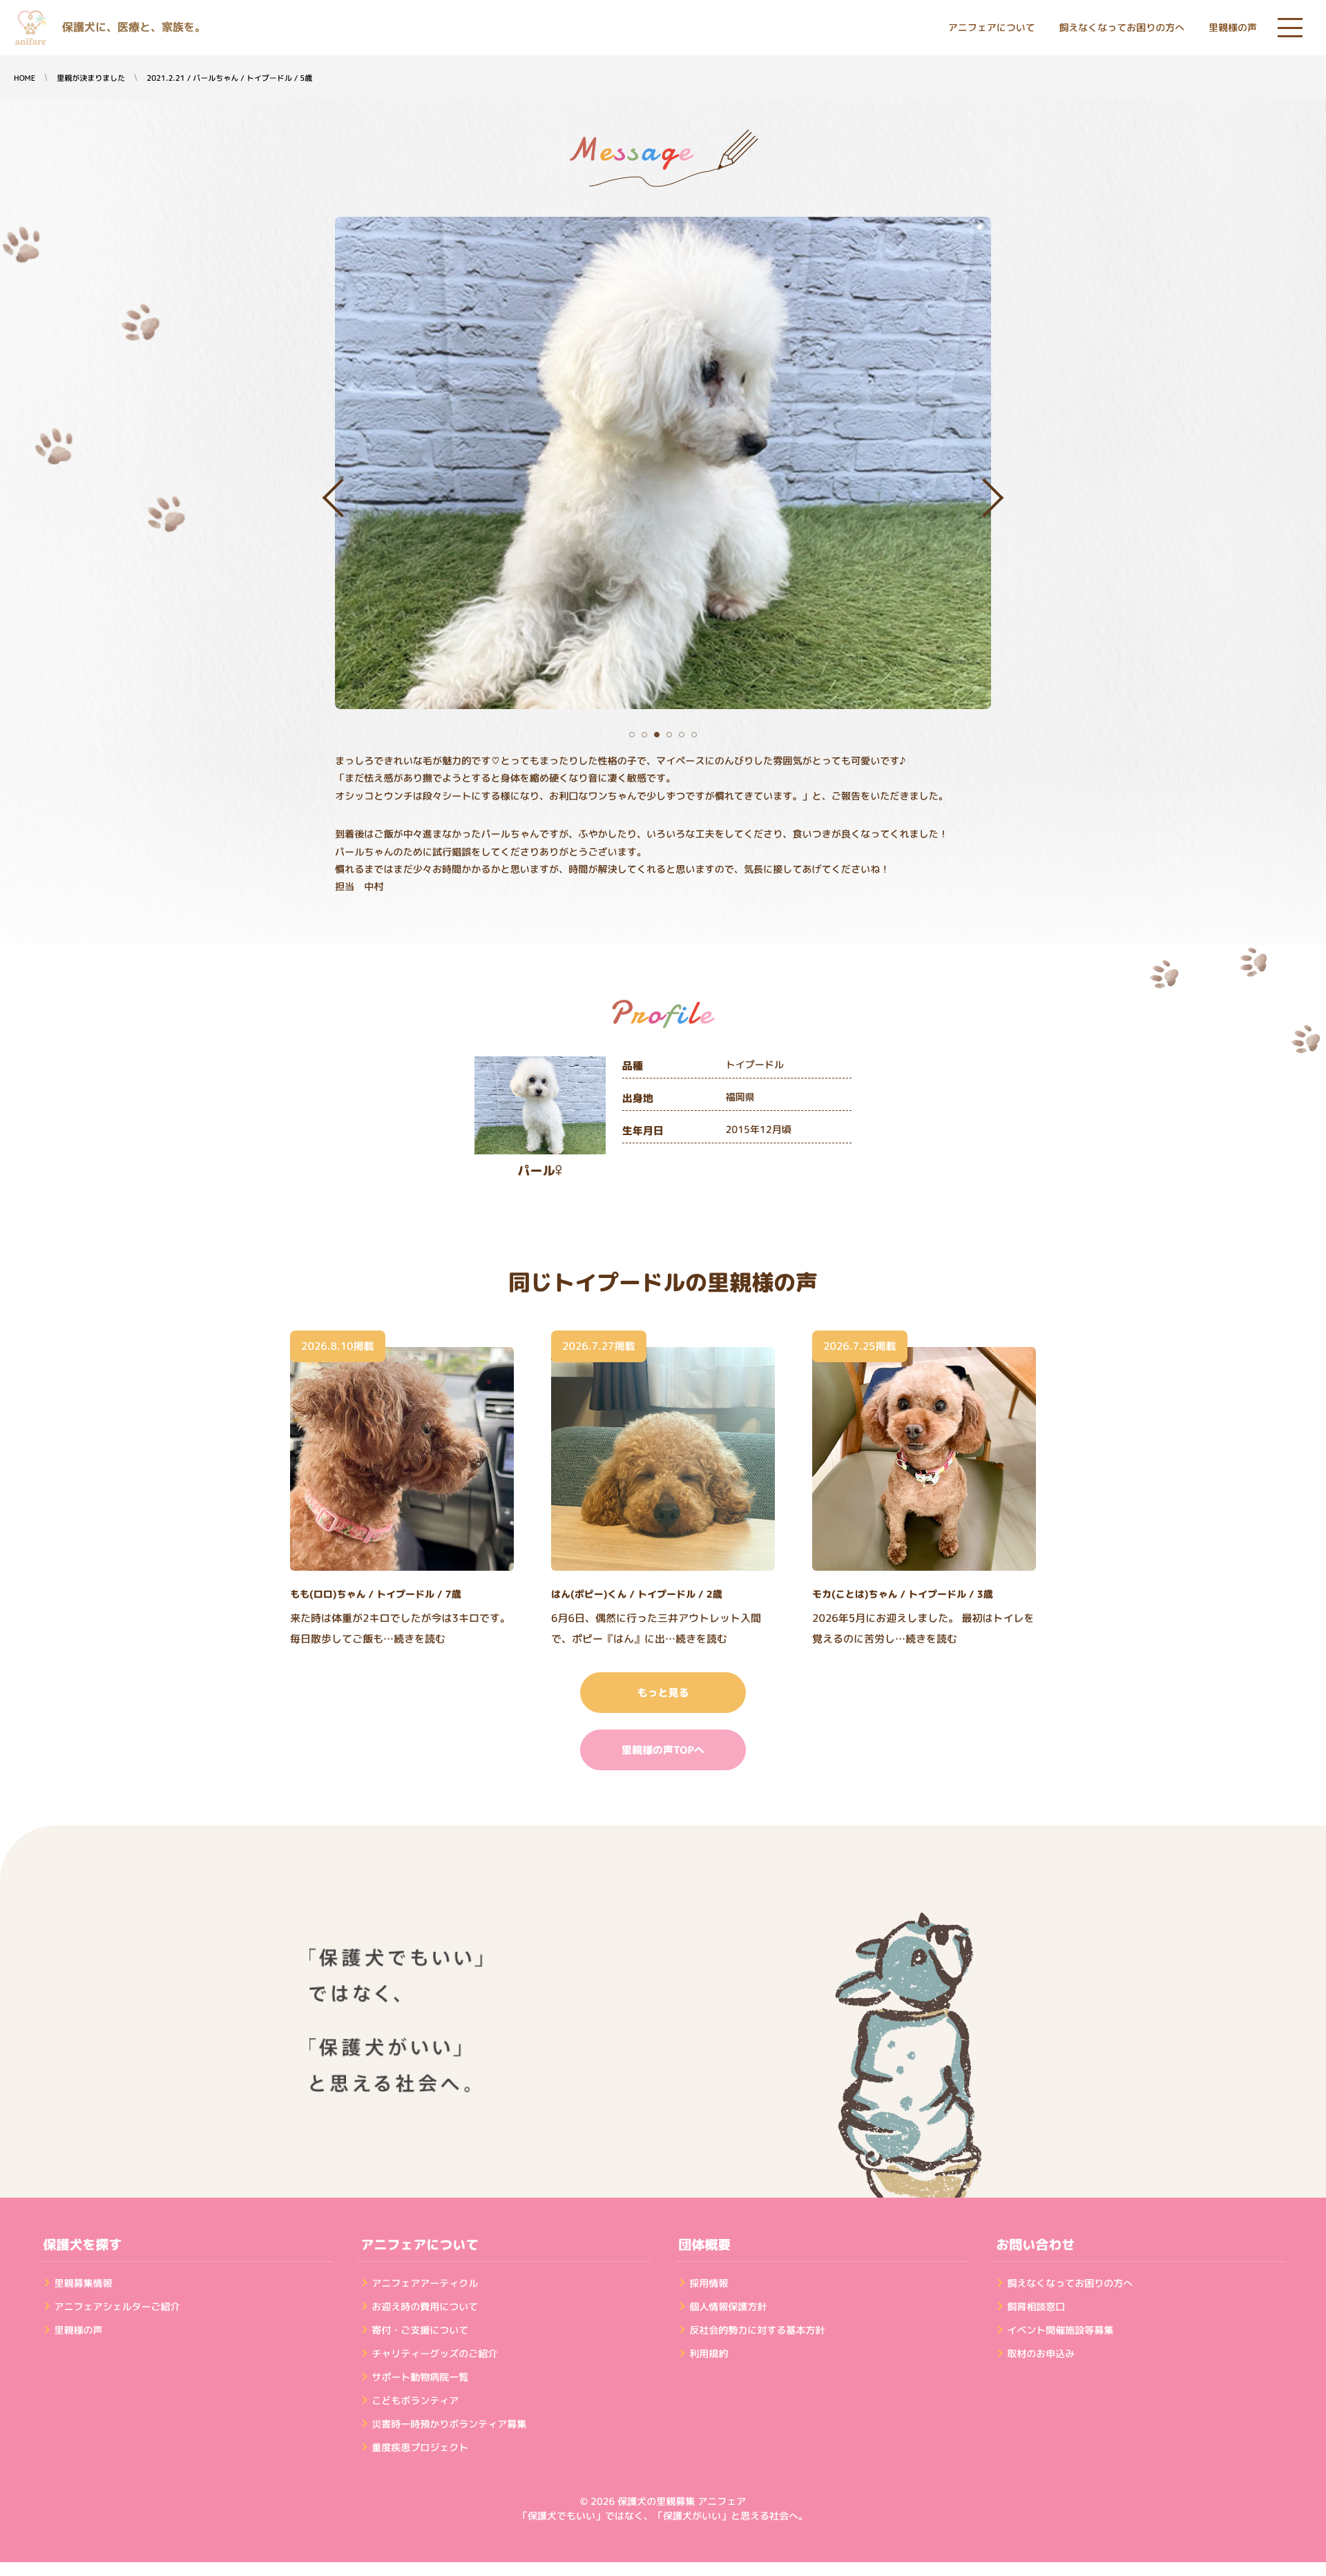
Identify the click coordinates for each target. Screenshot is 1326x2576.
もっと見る (663, 1693)
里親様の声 (1233, 28)
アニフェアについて (992, 28)
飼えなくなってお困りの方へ (1122, 28)
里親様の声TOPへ (663, 1750)
